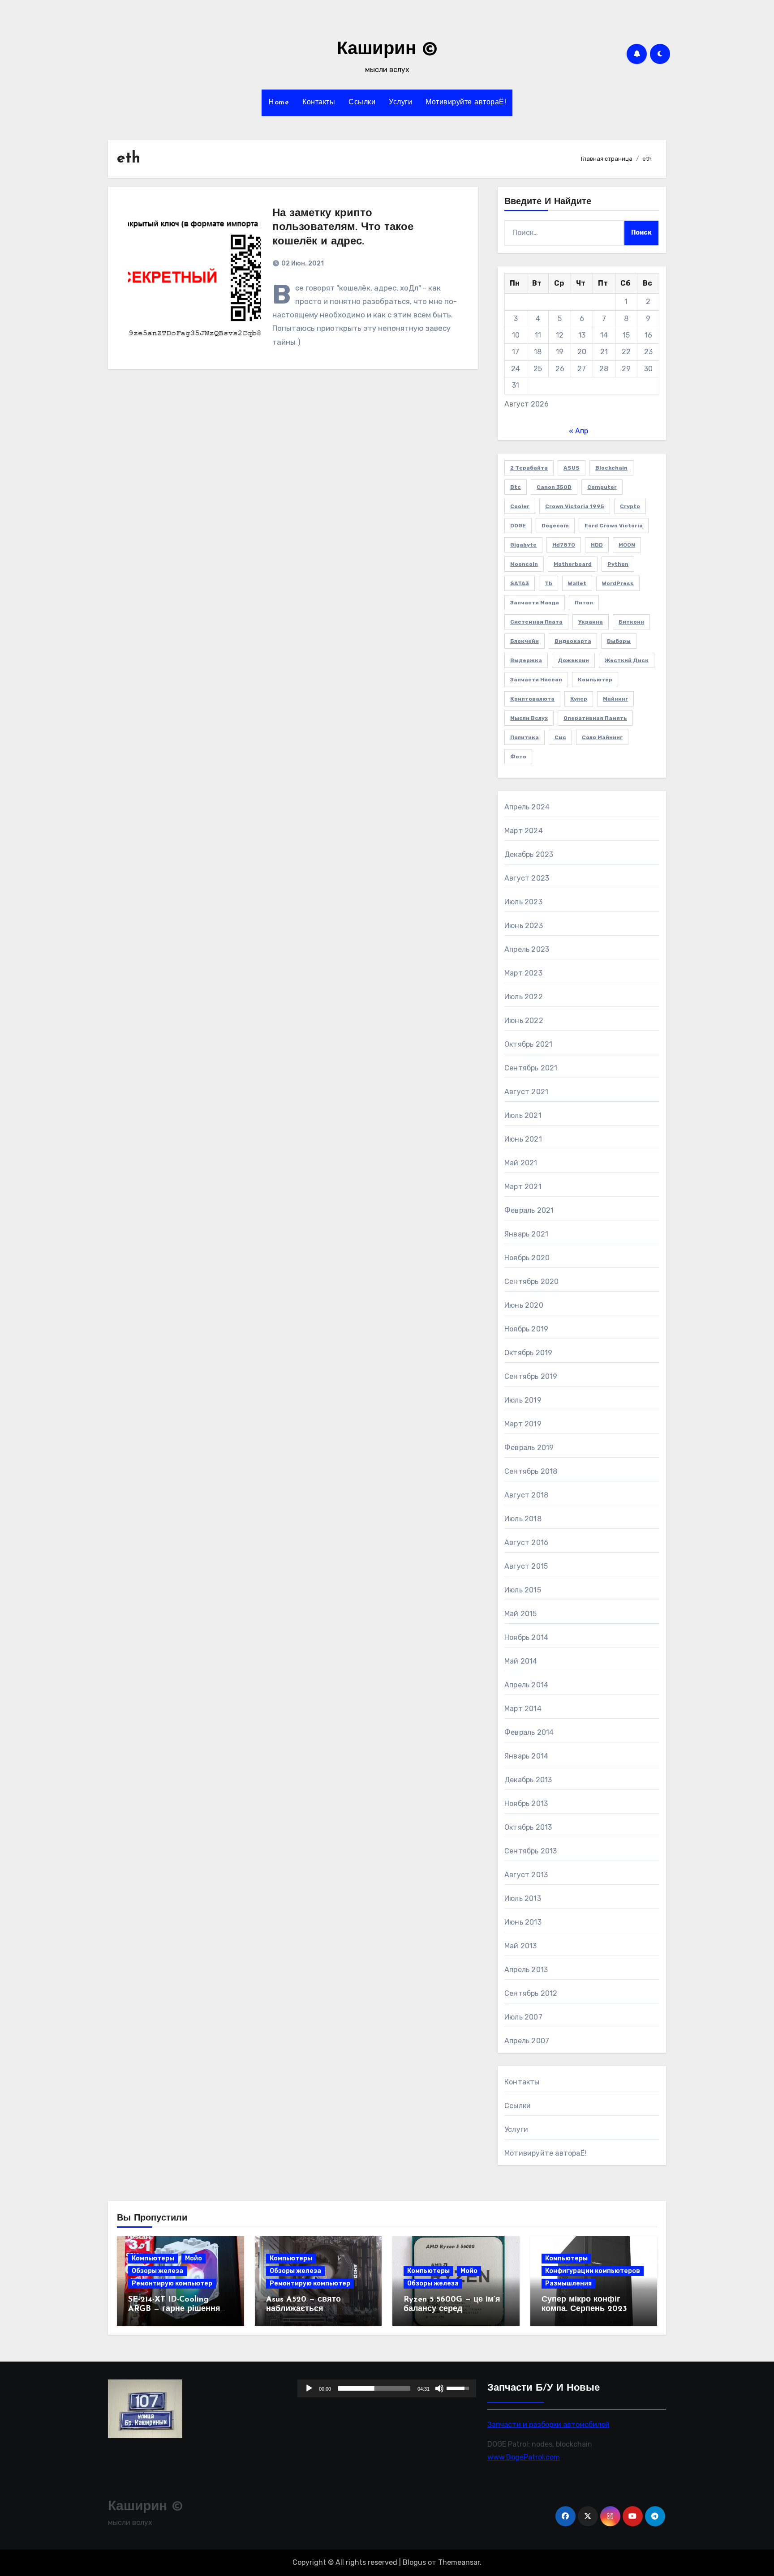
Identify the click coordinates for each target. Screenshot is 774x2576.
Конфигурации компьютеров (593, 2271)
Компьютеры (153, 2258)
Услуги (400, 103)
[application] (387, 2388)
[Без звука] (440, 2388)
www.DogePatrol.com (524, 2457)
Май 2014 (521, 1661)
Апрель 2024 (527, 807)
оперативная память (595, 718)
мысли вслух (529, 718)
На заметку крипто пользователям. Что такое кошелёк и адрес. (343, 227)
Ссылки (362, 103)
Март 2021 (523, 1187)
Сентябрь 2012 (531, 1993)
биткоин (631, 622)
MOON (627, 545)
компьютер (595, 680)
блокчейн (525, 641)
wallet (577, 583)
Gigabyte (523, 545)
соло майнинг (602, 737)
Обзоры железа (157, 2271)
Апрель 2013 (526, 1970)
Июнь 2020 (524, 1305)
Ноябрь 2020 (527, 1258)
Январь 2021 (526, 1234)
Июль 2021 (523, 1115)
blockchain (611, 468)
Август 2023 (527, 878)
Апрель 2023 (527, 949)
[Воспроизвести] (309, 2388)
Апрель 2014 (526, 1685)
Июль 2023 (523, 902)
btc (516, 487)
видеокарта (573, 641)
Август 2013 (526, 1875)
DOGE (518, 526)
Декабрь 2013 (528, 1780)
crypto (630, 506)
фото (518, 757)
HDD (597, 545)
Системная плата (536, 622)
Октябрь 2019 (528, 1353)
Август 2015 (526, 1566)
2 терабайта (529, 468)
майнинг (615, 699)
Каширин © (387, 50)
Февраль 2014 (529, 1732)
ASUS (572, 468)
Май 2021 (521, 1163)
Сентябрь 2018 (531, 1471)
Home (279, 103)
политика (525, 737)
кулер (579, 699)
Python (618, 564)
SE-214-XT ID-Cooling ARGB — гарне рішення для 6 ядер (174, 2309)
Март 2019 (523, 1424)
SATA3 (520, 583)
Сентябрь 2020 (532, 1282)
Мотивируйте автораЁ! (466, 103)
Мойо (193, 2258)
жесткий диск (627, 660)
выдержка (526, 660)
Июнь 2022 (524, 1021)
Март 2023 (523, 973)
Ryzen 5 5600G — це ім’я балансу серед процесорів (452, 2309)
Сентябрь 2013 (531, 1851)
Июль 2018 (523, 1519)
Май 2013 (521, 1946)
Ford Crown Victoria (614, 526)
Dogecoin (555, 526)
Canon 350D (554, 487)
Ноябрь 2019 (526, 1329)
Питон (584, 603)
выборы (619, 641)
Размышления (568, 2283)
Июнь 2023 (524, 926)
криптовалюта (532, 699)
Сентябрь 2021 (531, 1068)
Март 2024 (524, 831)
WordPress (618, 583)
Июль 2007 (523, 2017)
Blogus (414, 2562)
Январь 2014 (526, 1756)
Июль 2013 (523, 1898)
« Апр (578, 431)
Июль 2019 (523, 1400)
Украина (591, 622)
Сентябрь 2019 (531, 1376)
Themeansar (459, 2562)
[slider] (374, 2388)
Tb (548, 583)
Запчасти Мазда (535, 603)
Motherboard (573, 564)
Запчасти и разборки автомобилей (548, 2424)
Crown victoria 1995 (575, 506)
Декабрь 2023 (529, 854)
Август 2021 (526, 1092)
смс (560, 737)
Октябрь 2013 (528, 1827)
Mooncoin (524, 564)
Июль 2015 (523, 1590)
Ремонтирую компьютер (172, 2283)
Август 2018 (526, 1495)
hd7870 (564, 545)
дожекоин (573, 660)
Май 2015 (521, 1614)
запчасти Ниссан (536, 680)
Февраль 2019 (529, 1448)
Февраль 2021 (529, 1210)
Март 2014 (523, 1709)
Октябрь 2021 (528, 1044)
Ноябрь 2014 (526, 1637)
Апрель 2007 (527, 2041)
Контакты (319, 103)
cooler (520, 506)
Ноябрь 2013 (526, 1804)
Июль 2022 (524, 997)
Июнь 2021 (523, 1139)
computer (602, 487)
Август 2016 (526, 1543)
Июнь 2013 (523, 1922)
